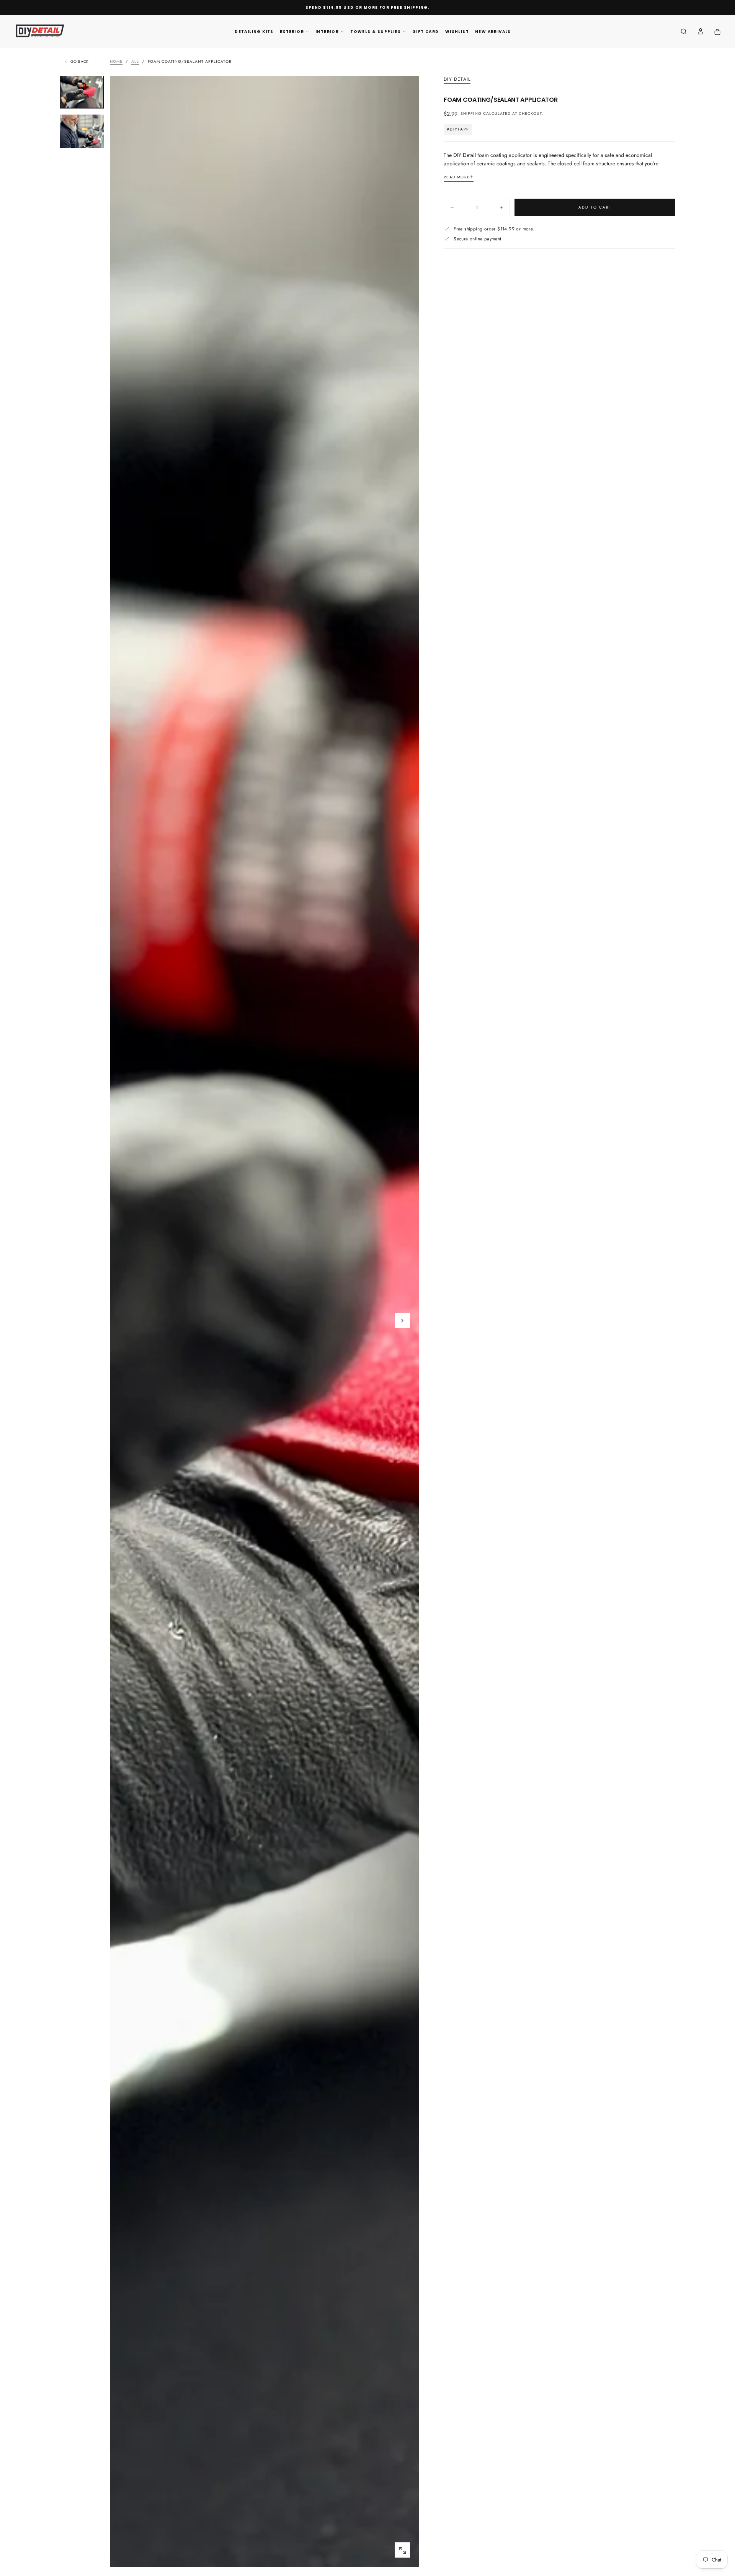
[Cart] (717, 32)
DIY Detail (457, 80)
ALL (135, 61)
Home (116, 61)
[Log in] (701, 32)
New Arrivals (493, 32)
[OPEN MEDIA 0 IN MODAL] (402, 2550)
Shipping (471, 114)
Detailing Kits (254, 32)
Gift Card (426, 32)
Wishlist (457, 32)
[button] (684, 32)
